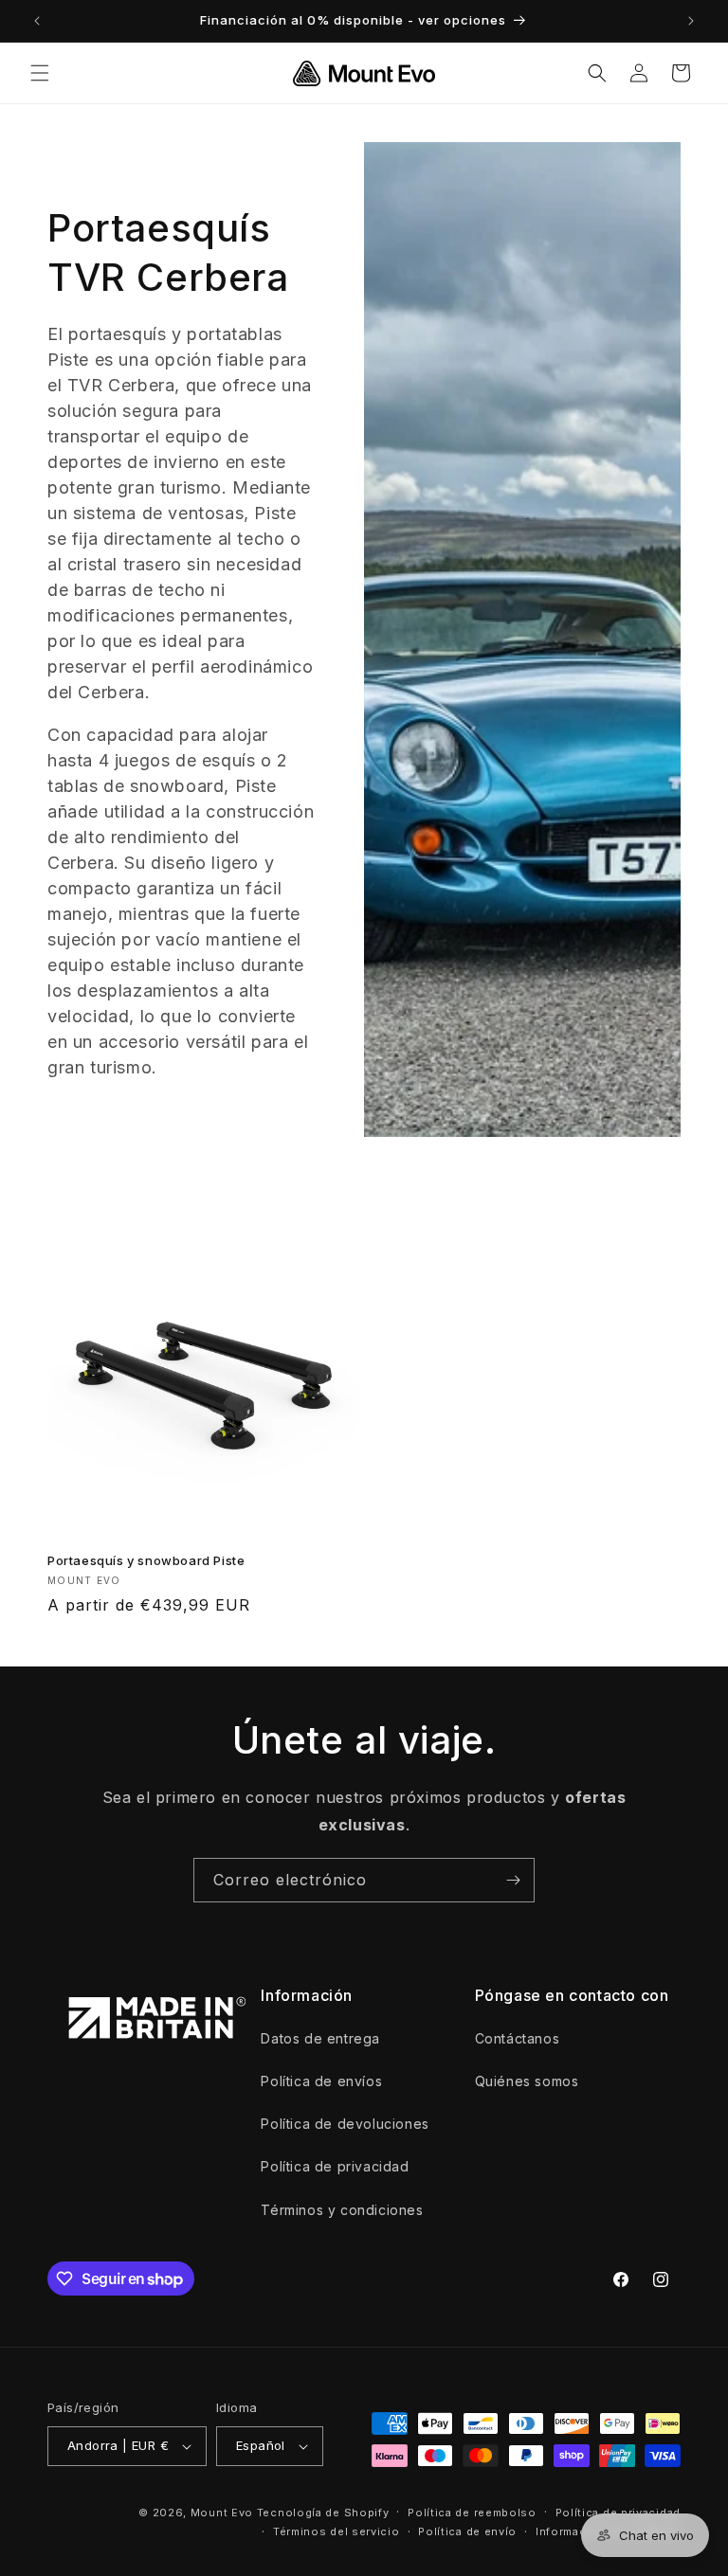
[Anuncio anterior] (37, 21)
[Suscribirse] (513, 1880)
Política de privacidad (335, 2166)
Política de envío (467, 2531)
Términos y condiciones (342, 2210)
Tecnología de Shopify (323, 2513)
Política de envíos (321, 2081)
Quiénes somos (527, 2081)
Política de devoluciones (345, 2124)
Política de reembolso (472, 2513)
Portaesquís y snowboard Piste (146, 1560)
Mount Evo (222, 2513)
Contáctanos (518, 2038)
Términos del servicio (337, 2531)
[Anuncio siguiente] (691, 21)
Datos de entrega (320, 2038)
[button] (40, 73)
